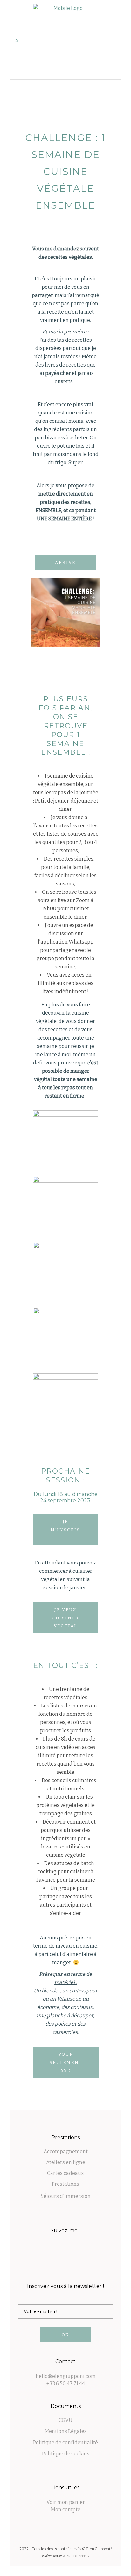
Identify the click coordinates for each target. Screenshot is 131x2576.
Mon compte (66, 2509)
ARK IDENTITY (76, 2556)
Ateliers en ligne (66, 2162)
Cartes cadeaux (65, 2173)
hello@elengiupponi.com (66, 2376)
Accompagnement (66, 2151)
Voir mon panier (66, 2502)
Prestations (65, 2184)
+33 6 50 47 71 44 (66, 2383)
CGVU (65, 2420)
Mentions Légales (66, 2431)
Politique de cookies (66, 2454)
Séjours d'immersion (66, 2196)
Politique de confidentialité (65, 2442)
